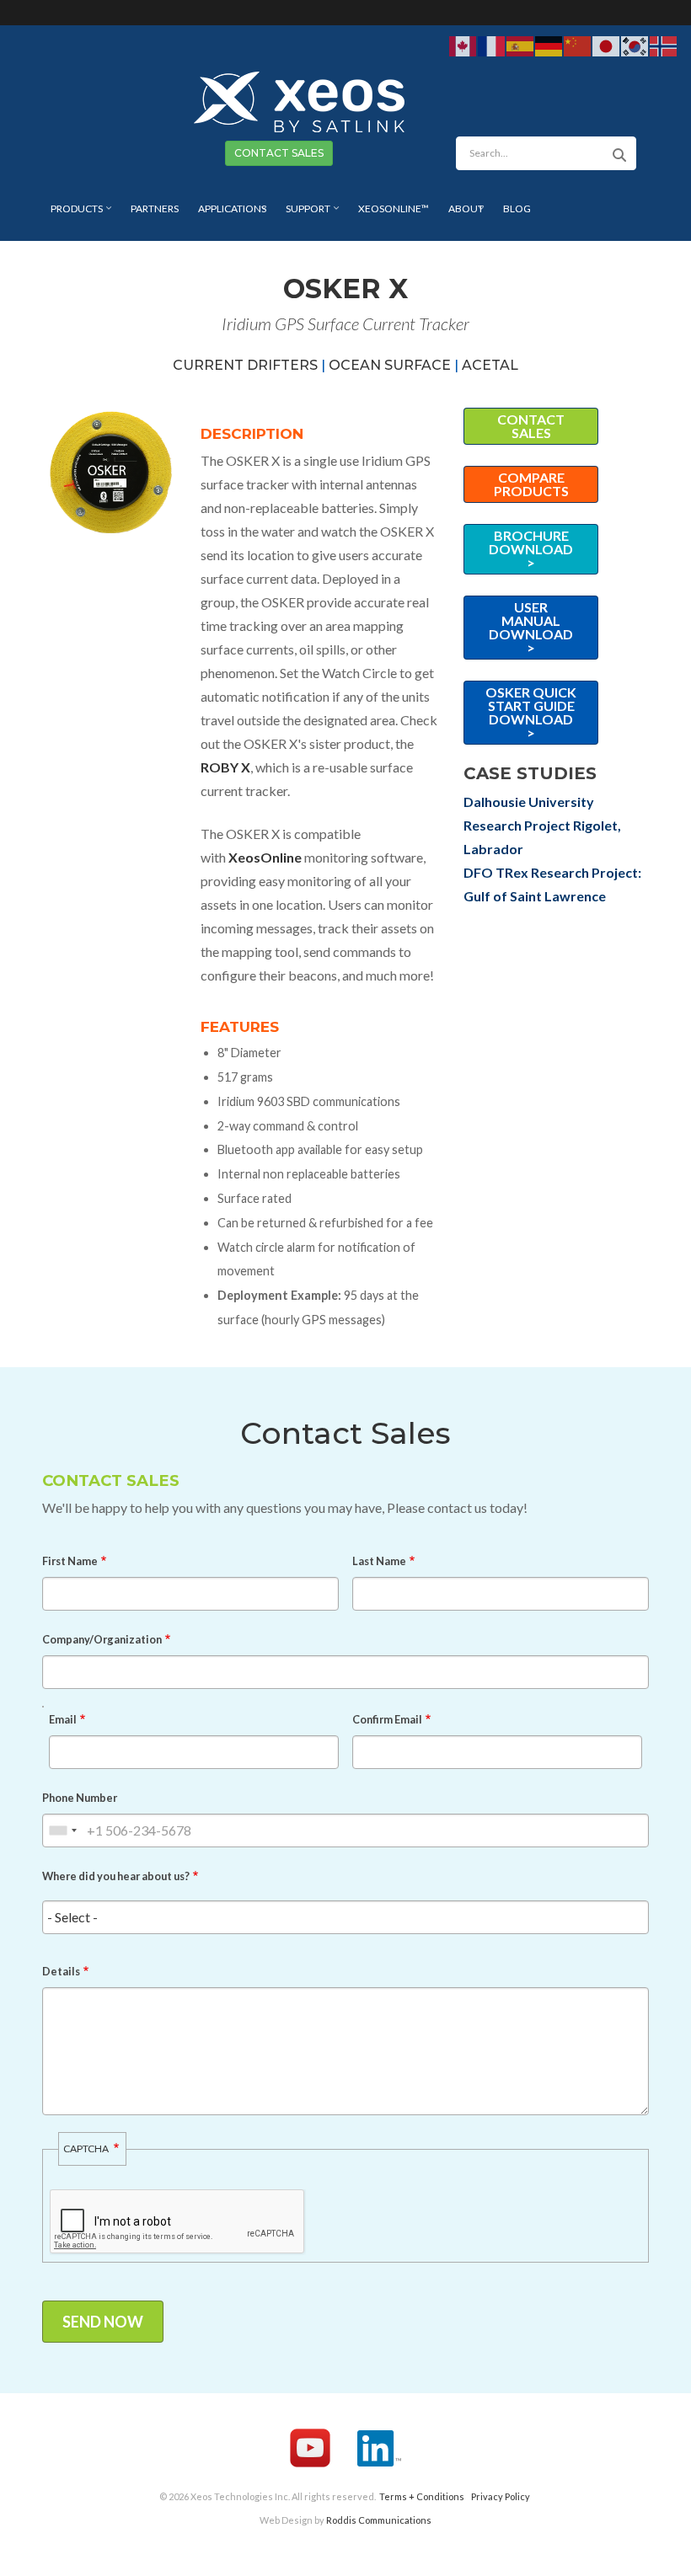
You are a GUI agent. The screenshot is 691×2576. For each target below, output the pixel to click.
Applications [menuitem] (228, 214)
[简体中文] (578, 45)
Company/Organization (102, 1639)
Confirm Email (387, 1719)
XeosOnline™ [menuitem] (394, 208)
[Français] (492, 45)
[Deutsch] (549, 45)
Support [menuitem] (304, 214)
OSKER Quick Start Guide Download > (531, 712)
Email (63, 1719)
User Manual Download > (531, 627)
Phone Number (80, 1798)
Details (61, 1971)
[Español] (521, 45)
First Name (70, 1561)
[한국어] (635, 45)
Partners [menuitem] (155, 208)
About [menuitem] (462, 214)
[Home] (299, 100)
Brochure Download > (531, 549)
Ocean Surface (390, 365)
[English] (463, 45)
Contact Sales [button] (279, 153)
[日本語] (607, 45)
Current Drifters (245, 365)
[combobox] (62, 1830)
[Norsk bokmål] (664, 45)
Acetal (490, 365)
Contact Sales (531, 426)
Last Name (379, 1561)
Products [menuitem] (72, 214)
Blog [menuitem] (517, 208)
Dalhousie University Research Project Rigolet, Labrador (542, 825)
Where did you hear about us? (116, 1876)
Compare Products (531, 484)
